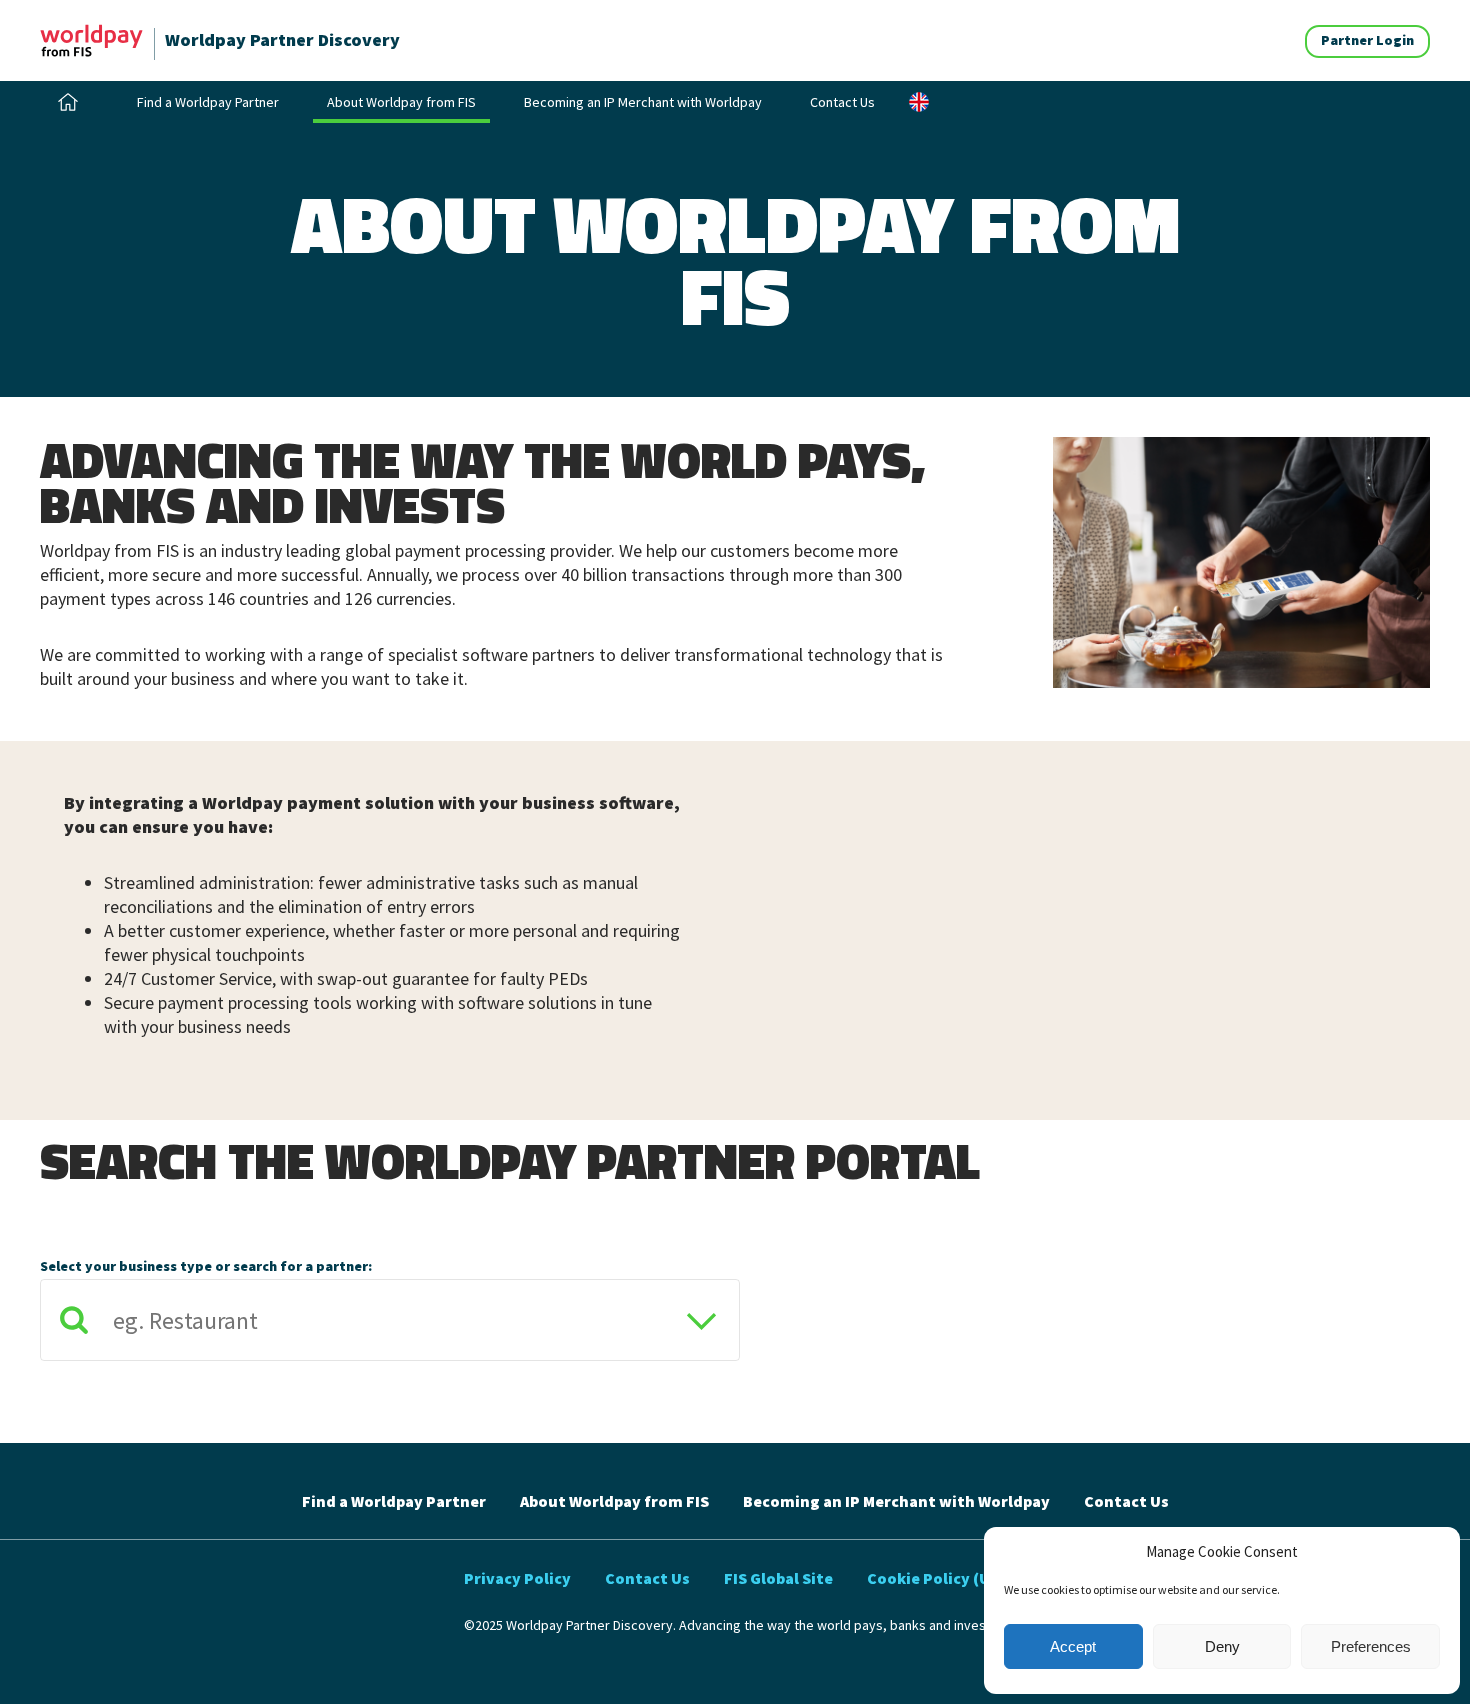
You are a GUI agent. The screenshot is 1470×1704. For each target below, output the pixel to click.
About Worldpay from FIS (401, 102)
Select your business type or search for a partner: (206, 1266)
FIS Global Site (778, 1578)
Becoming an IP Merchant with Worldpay (643, 102)
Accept (1073, 1646)
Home (71, 102)
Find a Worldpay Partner (208, 102)
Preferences (1371, 1646)
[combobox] (390, 1325)
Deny (1222, 1646)
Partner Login (1367, 40)
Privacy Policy (517, 1578)
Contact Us (842, 102)
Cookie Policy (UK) (936, 1578)
